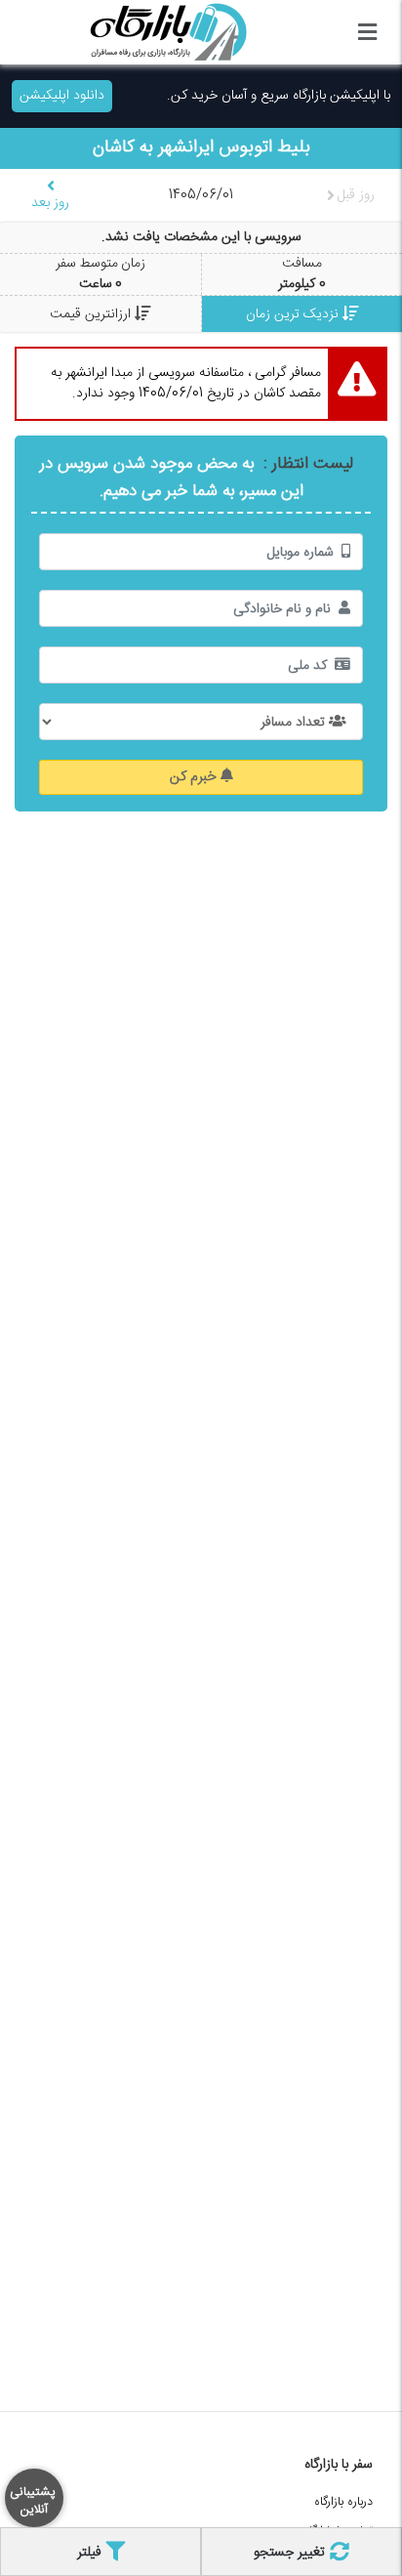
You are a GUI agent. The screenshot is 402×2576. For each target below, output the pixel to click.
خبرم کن (195, 777)
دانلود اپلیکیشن (62, 96)
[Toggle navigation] (367, 32)
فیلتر (91, 2553)
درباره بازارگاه (343, 2502)
